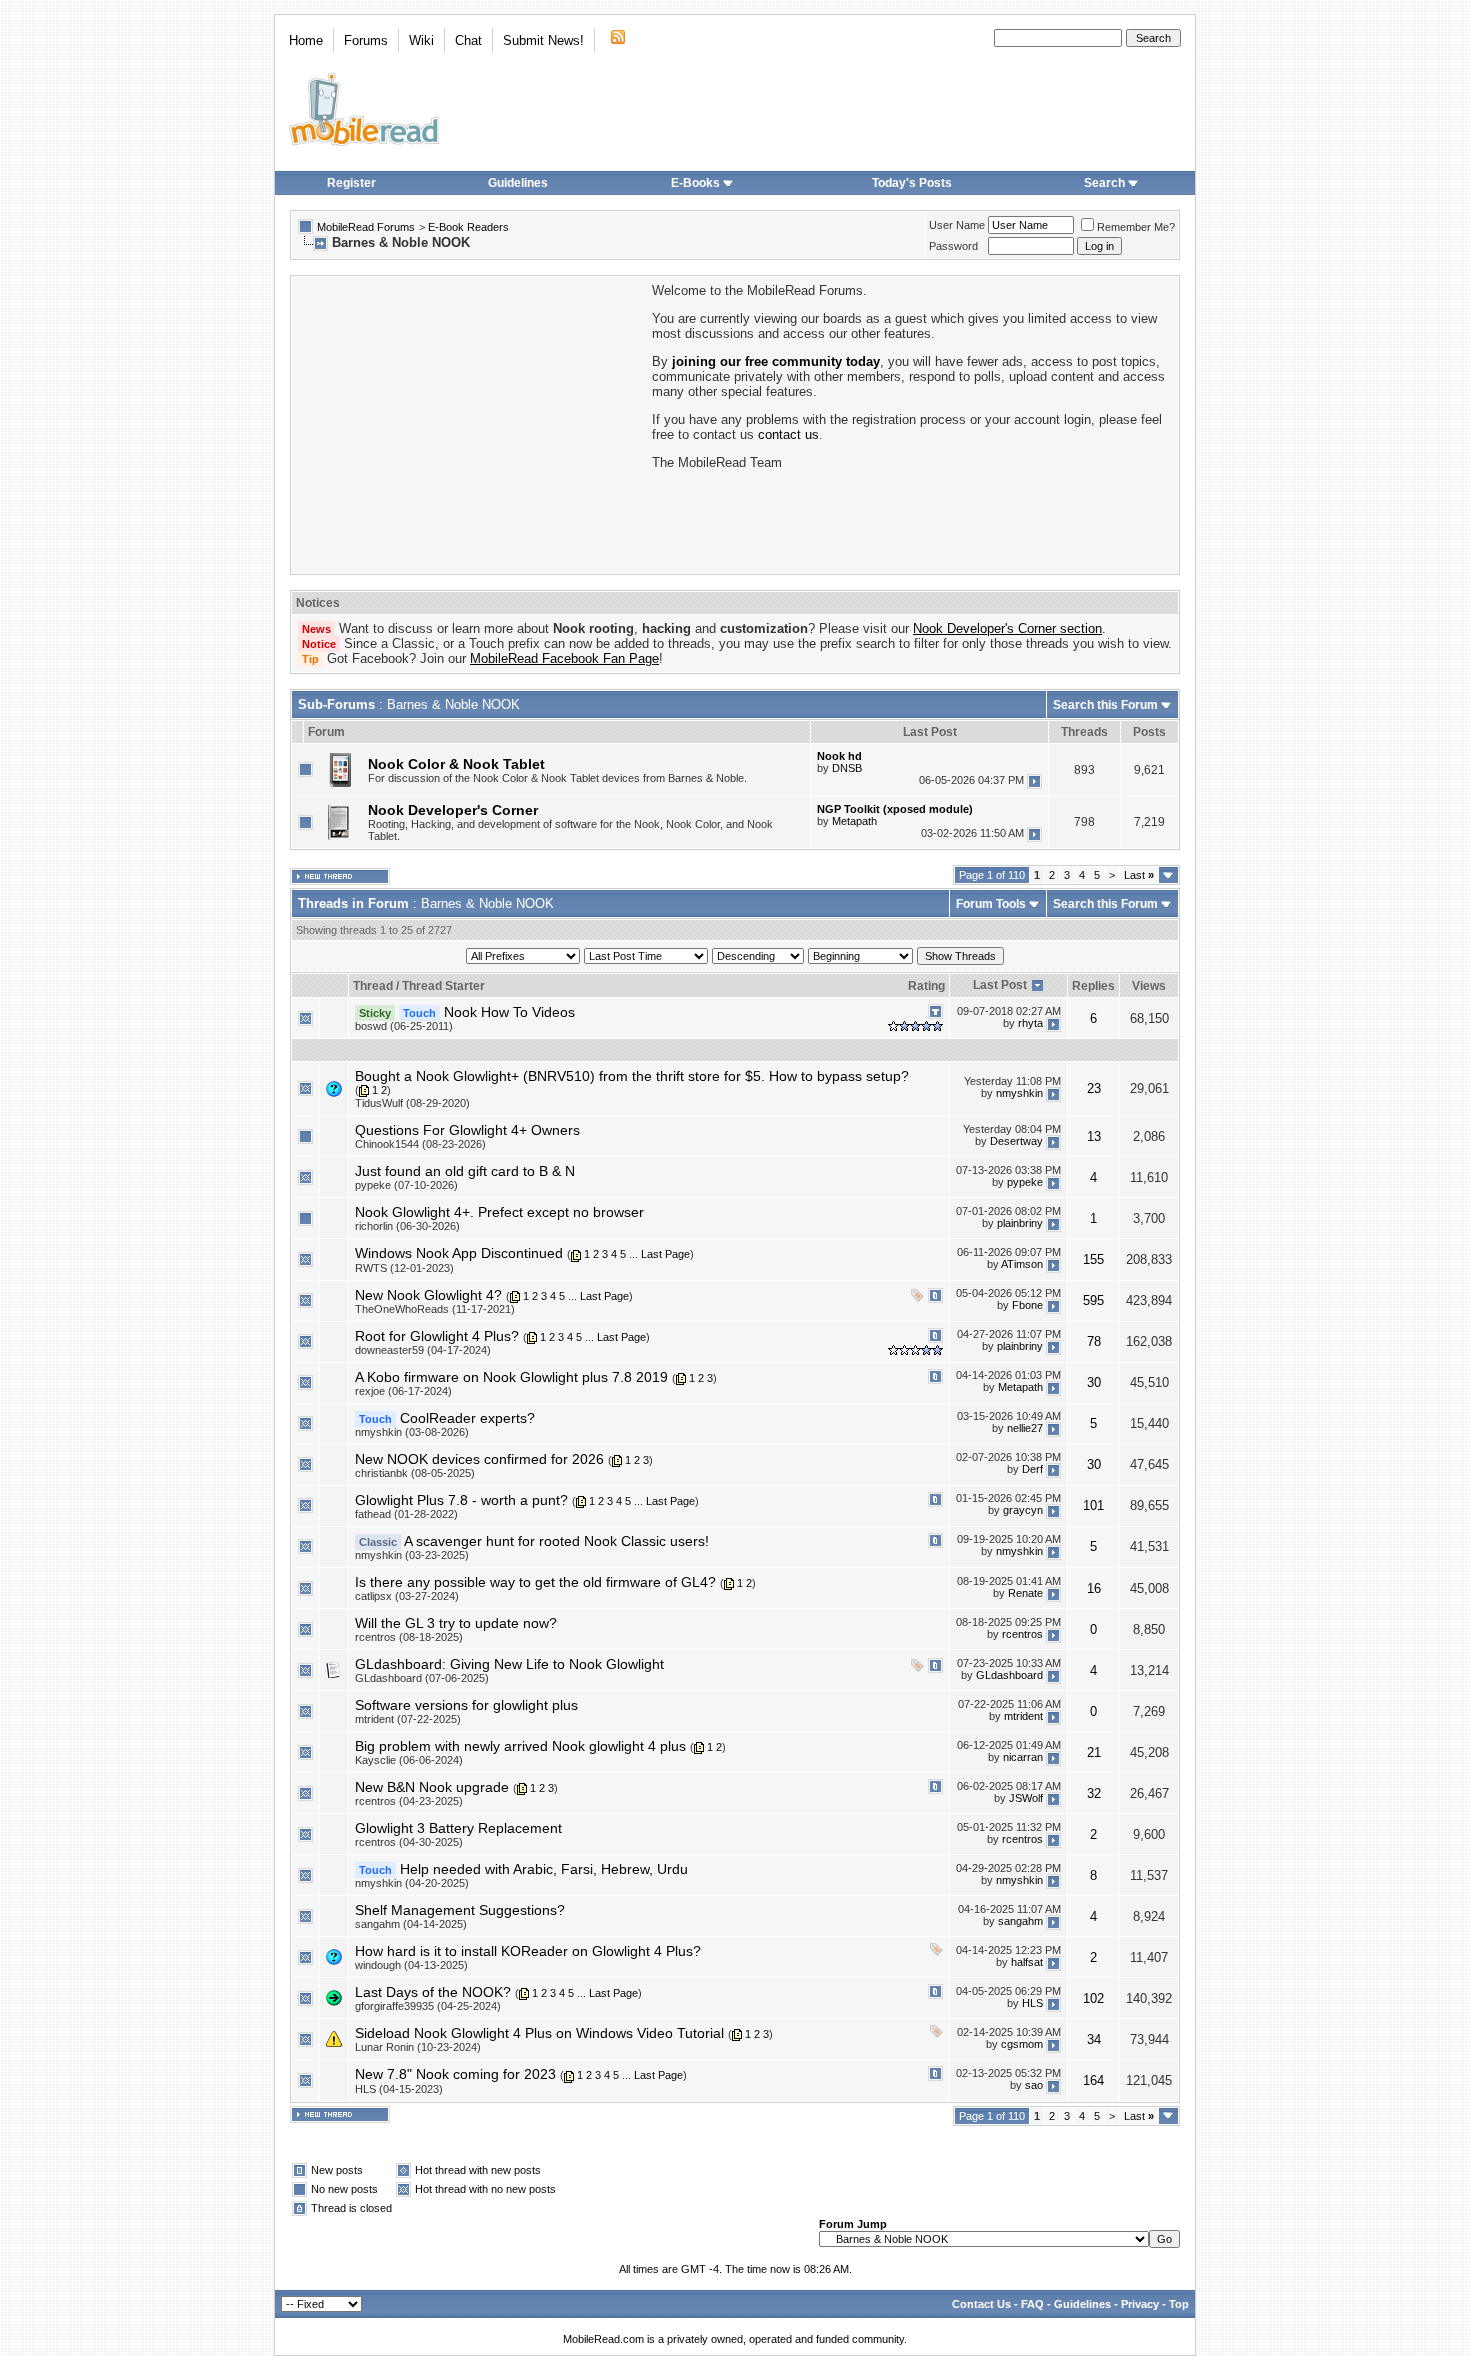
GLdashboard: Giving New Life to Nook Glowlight (509, 1664)
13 (1094, 1136)
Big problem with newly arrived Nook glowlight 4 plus (520, 1746)
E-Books (695, 183)
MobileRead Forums (366, 227)
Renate (1025, 1593)
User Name (957, 225)
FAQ (1032, 2304)
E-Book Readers (468, 227)
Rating (926, 986)
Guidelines (518, 183)
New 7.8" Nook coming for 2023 (455, 2074)
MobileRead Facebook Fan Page (564, 658)
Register (351, 183)
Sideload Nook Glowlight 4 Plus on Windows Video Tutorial (539, 2033)
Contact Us (981, 2304)
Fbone (1027, 1305)
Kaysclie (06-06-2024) (409, 1760)
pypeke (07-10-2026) (406, 1185)
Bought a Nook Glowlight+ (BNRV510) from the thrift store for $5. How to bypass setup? (632, 1076)
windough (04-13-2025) (411, 1965)
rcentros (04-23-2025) (409, 1801)
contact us (788, 434)
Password (953, 246)
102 (1093, 1998)
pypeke (1025, 1182)
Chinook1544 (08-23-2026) (420, 1144)
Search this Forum (1105, 705)
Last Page (665, 1254)
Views (1149, 986)
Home (306, 40)
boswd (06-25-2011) (404, 1026)
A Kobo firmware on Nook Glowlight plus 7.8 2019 (511, 1377)
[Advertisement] (470, 423)
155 (1093, 1259)
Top (1179, 2304)
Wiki (421, 40)
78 (1094, 1341)
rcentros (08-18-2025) (409, 1637)
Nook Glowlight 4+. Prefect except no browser (499, 1212)
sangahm (1020, 1921)
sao (1034, 2085)
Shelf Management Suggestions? (460, 1910)
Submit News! (543, 40)
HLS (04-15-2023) (399, 2089)
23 (1094, 1088)
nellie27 (1025, 1429)
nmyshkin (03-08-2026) (412, 1432)
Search (1104, 183)
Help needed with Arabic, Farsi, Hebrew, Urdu (544, 1869)
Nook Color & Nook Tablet (456, 764)
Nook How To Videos (509, 1012)
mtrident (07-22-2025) (408, 1719)
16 (1094, 1588)
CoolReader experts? (467, 1418)
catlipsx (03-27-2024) (407, 1596)
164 (1093, 2080)
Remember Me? (1136, 227)
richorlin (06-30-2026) (407, 1226)
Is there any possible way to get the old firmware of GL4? (535, 1582)
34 (1094, 2039)
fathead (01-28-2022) (406, 1514)
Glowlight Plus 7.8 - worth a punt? (461, 1500)
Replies (1093, 986)
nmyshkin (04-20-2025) (412, 1883)
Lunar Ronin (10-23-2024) (418, 2047)
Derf (1032, 1470)
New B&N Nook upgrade (432, 1787)
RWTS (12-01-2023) (404, 1268)
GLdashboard (1009, 1675)
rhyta (1030, 1023)
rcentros (1022, 1634)
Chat (468, 40)
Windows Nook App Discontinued (459, 1253)
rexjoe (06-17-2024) (403, 1391)
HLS (1032, 2003)
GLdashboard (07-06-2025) (422, 1678)
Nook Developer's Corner (453, 810)
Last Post (1000, 985)
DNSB (847, 768)
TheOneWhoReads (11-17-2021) (435, 1309)
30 (1094, 1382)
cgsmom (1022, 2044)
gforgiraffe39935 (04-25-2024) (428, 2006)
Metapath (854, 821)
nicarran (1023, 1757)
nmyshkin (1019, 1094)
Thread (373, 986)
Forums (366, 40)
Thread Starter (443, 986)
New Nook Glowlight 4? (428, 1295)
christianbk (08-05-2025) (415, 1473)
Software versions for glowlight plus (466, 1705)
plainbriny (1020, 1223)
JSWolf (1026, 1798)
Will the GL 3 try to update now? (456, 1623)
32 (1094, 1793)
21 (1094, 1752)
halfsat (1027, 1962)
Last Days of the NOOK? (433, 1992)
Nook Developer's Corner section (1007, 628)
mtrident (1023, 1716)
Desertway (1016, 1141)
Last (1139, 875)
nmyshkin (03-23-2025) (412, 1555)
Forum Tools (991, 904)
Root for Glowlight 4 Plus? (437, 1336)
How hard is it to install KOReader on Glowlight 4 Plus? (528, 1951)
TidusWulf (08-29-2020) (412, 1103)
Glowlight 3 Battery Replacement (458, 1828)
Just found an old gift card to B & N (465, 1171)
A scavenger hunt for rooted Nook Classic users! (556, 1541)
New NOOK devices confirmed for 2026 (479, 1459)
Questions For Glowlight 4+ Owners (467, 1130)
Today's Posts (912, 183)
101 (1093, 1505)
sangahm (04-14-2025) (411, 1924)
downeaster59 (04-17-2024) (423, 1350)
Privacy (1140, 2304)
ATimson (1022, 1264)
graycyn (1023, 1511)
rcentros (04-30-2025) (409, 1842)
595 (1093, 1300)
